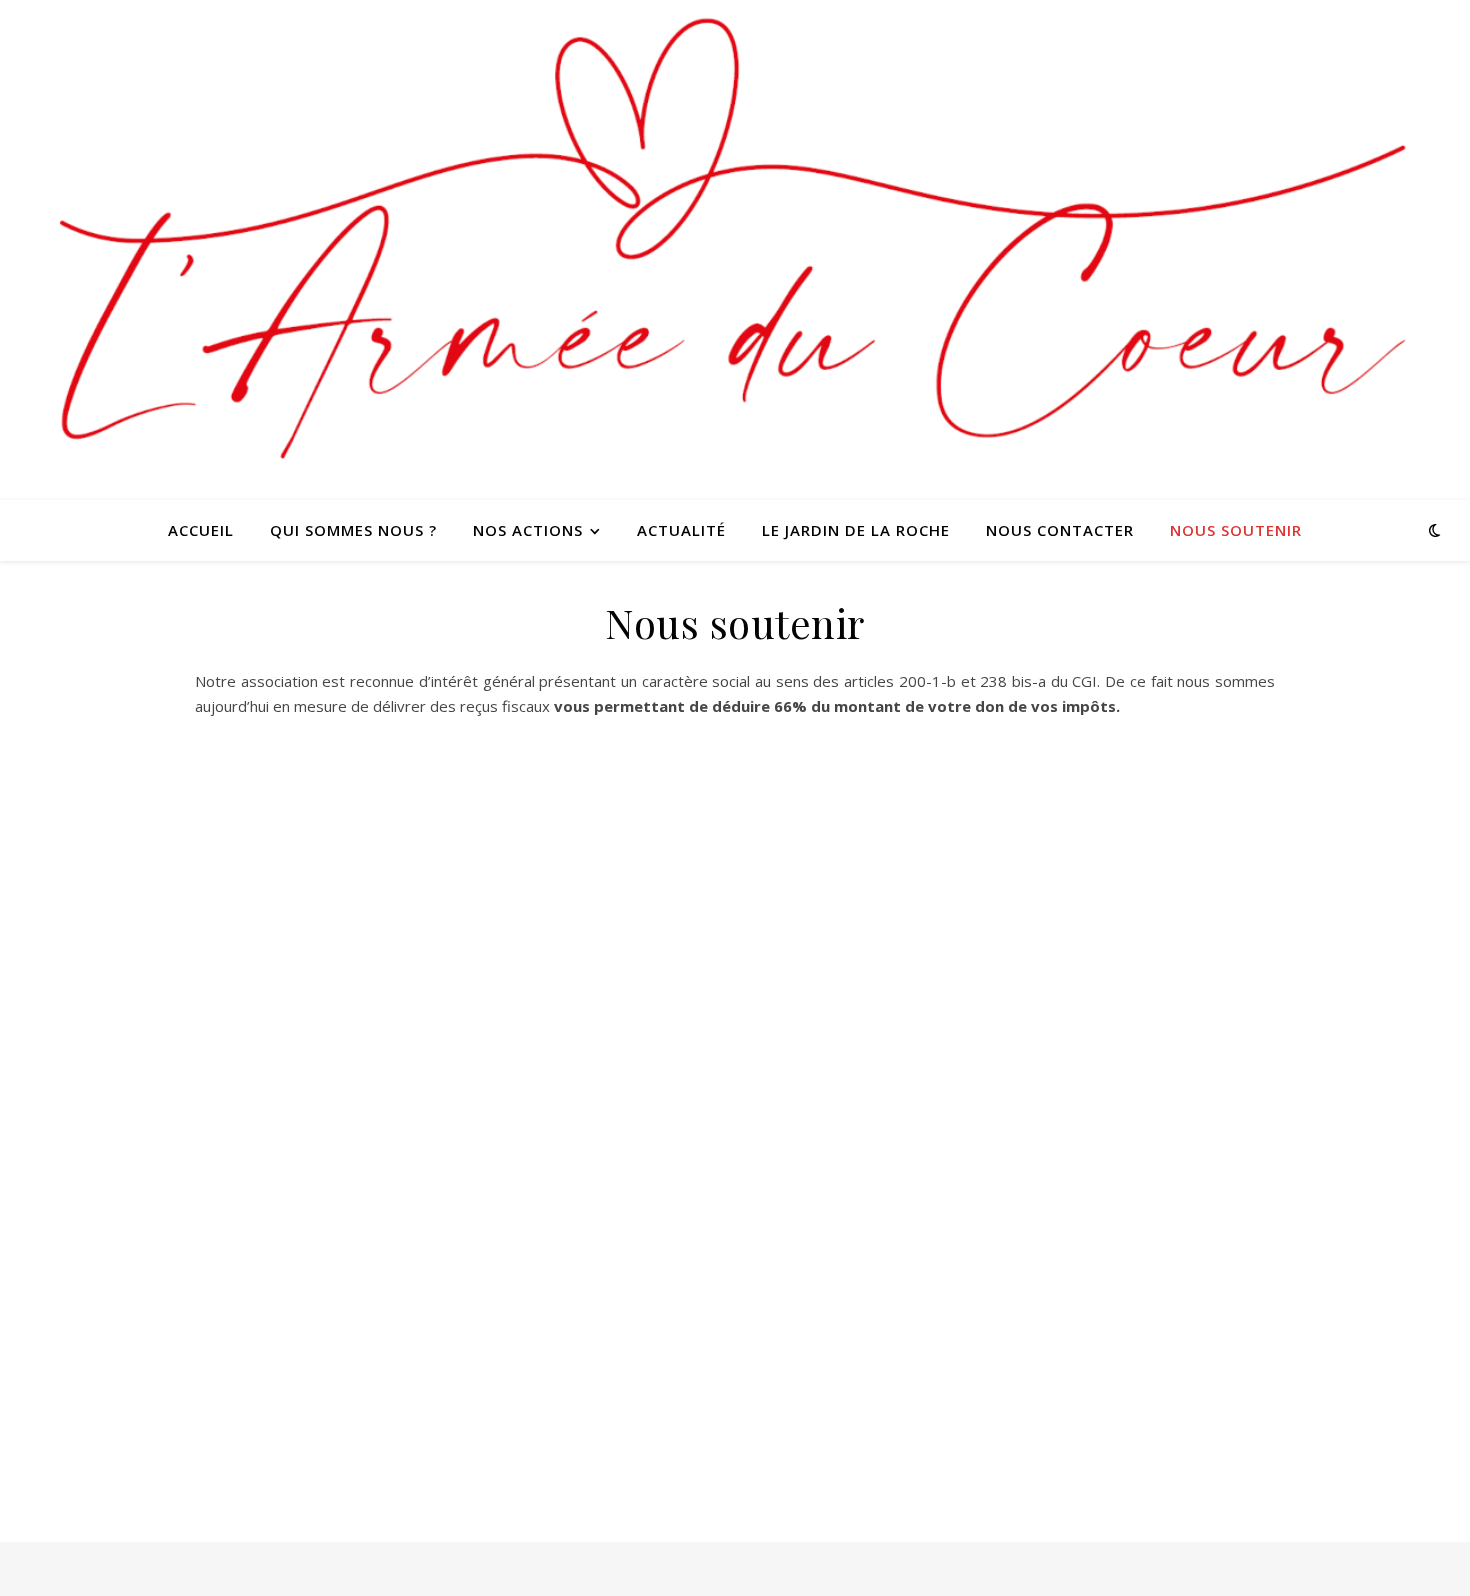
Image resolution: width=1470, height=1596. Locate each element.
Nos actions (528, 530)
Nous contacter (1060, 530)
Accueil (201, 530)
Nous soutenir (1236, 530)
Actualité (681, 530)
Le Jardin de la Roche (856, 530)
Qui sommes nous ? (353, 530)
